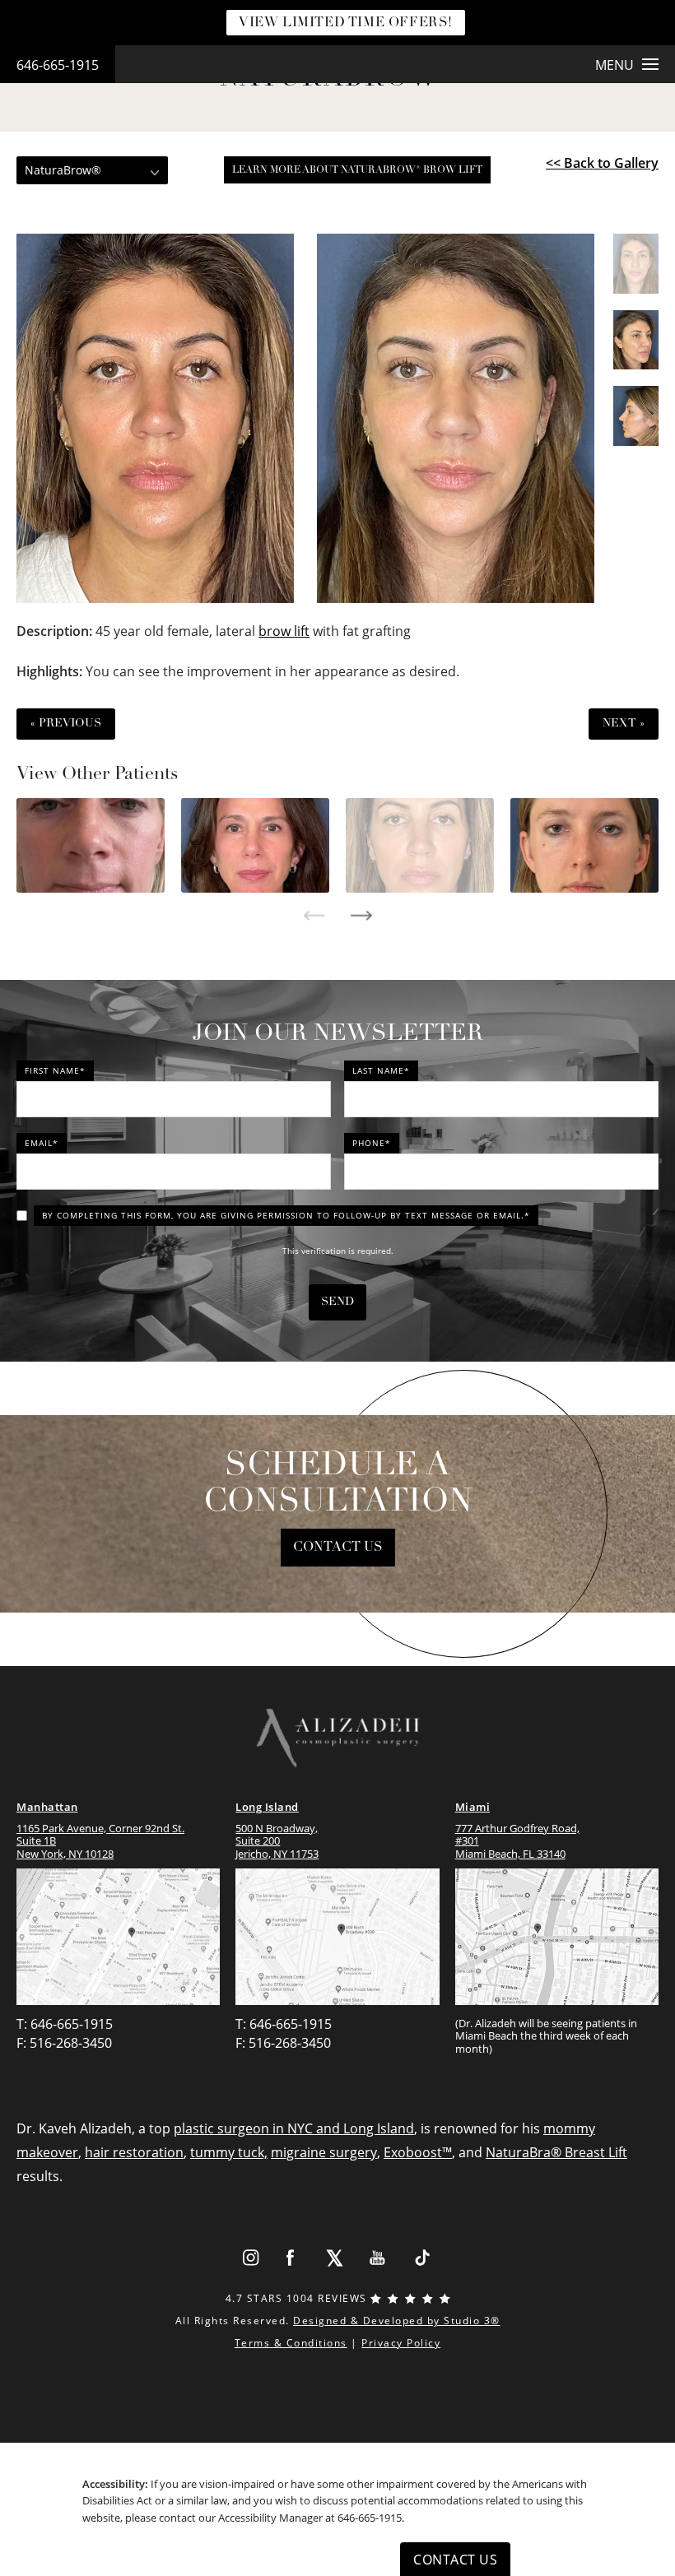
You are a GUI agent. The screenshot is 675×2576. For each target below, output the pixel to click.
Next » (624, 724)
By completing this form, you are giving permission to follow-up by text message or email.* (286, 1215)
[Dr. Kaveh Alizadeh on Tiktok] (422, 2258)
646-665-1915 (58, 65)
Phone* (372, 1143)
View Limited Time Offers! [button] (346, 23)
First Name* (55, 1070)
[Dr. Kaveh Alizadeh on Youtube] (378, 2258)
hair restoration (134, 2152)
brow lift (284, 631)
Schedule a (338, 1484)
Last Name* (381, 1070)
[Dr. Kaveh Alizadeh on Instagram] (250, 2258)
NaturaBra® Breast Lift (556, 2152)
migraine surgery (324, 2152)
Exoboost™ (418, 2152)
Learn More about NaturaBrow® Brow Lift (357, 170)
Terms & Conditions (291, 2343)
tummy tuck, (229, 2152)
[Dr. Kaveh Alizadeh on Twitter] (335, 2258)
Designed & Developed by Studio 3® (397, 2321)
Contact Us (338, 1548)
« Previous (66, 724)
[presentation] (314, 916)
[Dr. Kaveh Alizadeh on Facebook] (291, 2258)
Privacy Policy (401, 2343)
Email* (42, 1143)
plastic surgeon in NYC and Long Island (294, 2128)
